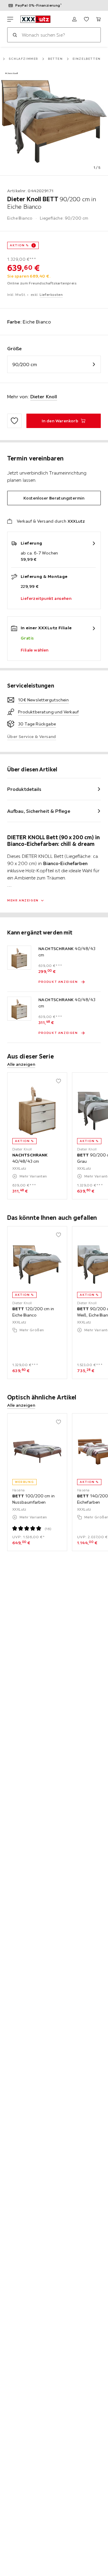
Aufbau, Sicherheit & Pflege (39, 811)
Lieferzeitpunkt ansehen (46, 598)
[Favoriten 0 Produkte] (86, 19)
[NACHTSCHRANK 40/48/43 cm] (19, 958)
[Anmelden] (74, 19)
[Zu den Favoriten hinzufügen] (14, 421)
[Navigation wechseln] (10, 19)
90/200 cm (25, 364)
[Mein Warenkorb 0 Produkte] (98, 19)
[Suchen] (15, 35)
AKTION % (19, 245)
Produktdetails (24, 789)
